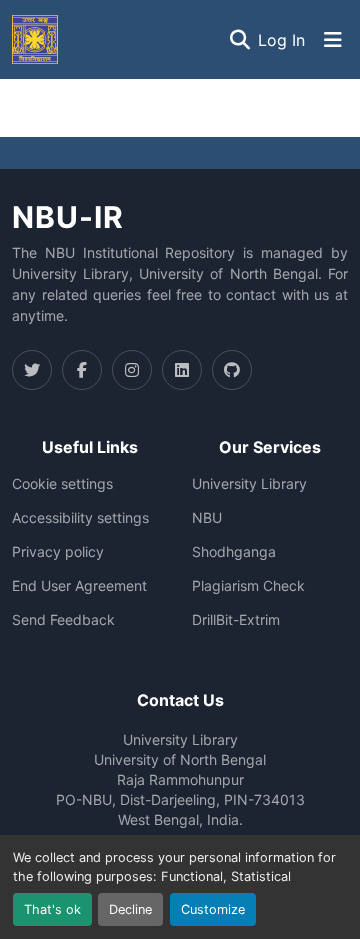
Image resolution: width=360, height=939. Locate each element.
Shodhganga (234, 552)
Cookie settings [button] (62, 484)
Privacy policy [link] (58, 552)
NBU (207, 518)
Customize (213, 909)
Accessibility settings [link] (80, 518)
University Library (249, 484)
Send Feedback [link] (63, 620)
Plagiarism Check (248, 586)
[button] (35, 39)
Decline (130, 909)
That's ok (52, 909)
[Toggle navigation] (333, 40)
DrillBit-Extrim (236, 620)
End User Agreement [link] (79, 586)
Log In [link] (281, 40)
